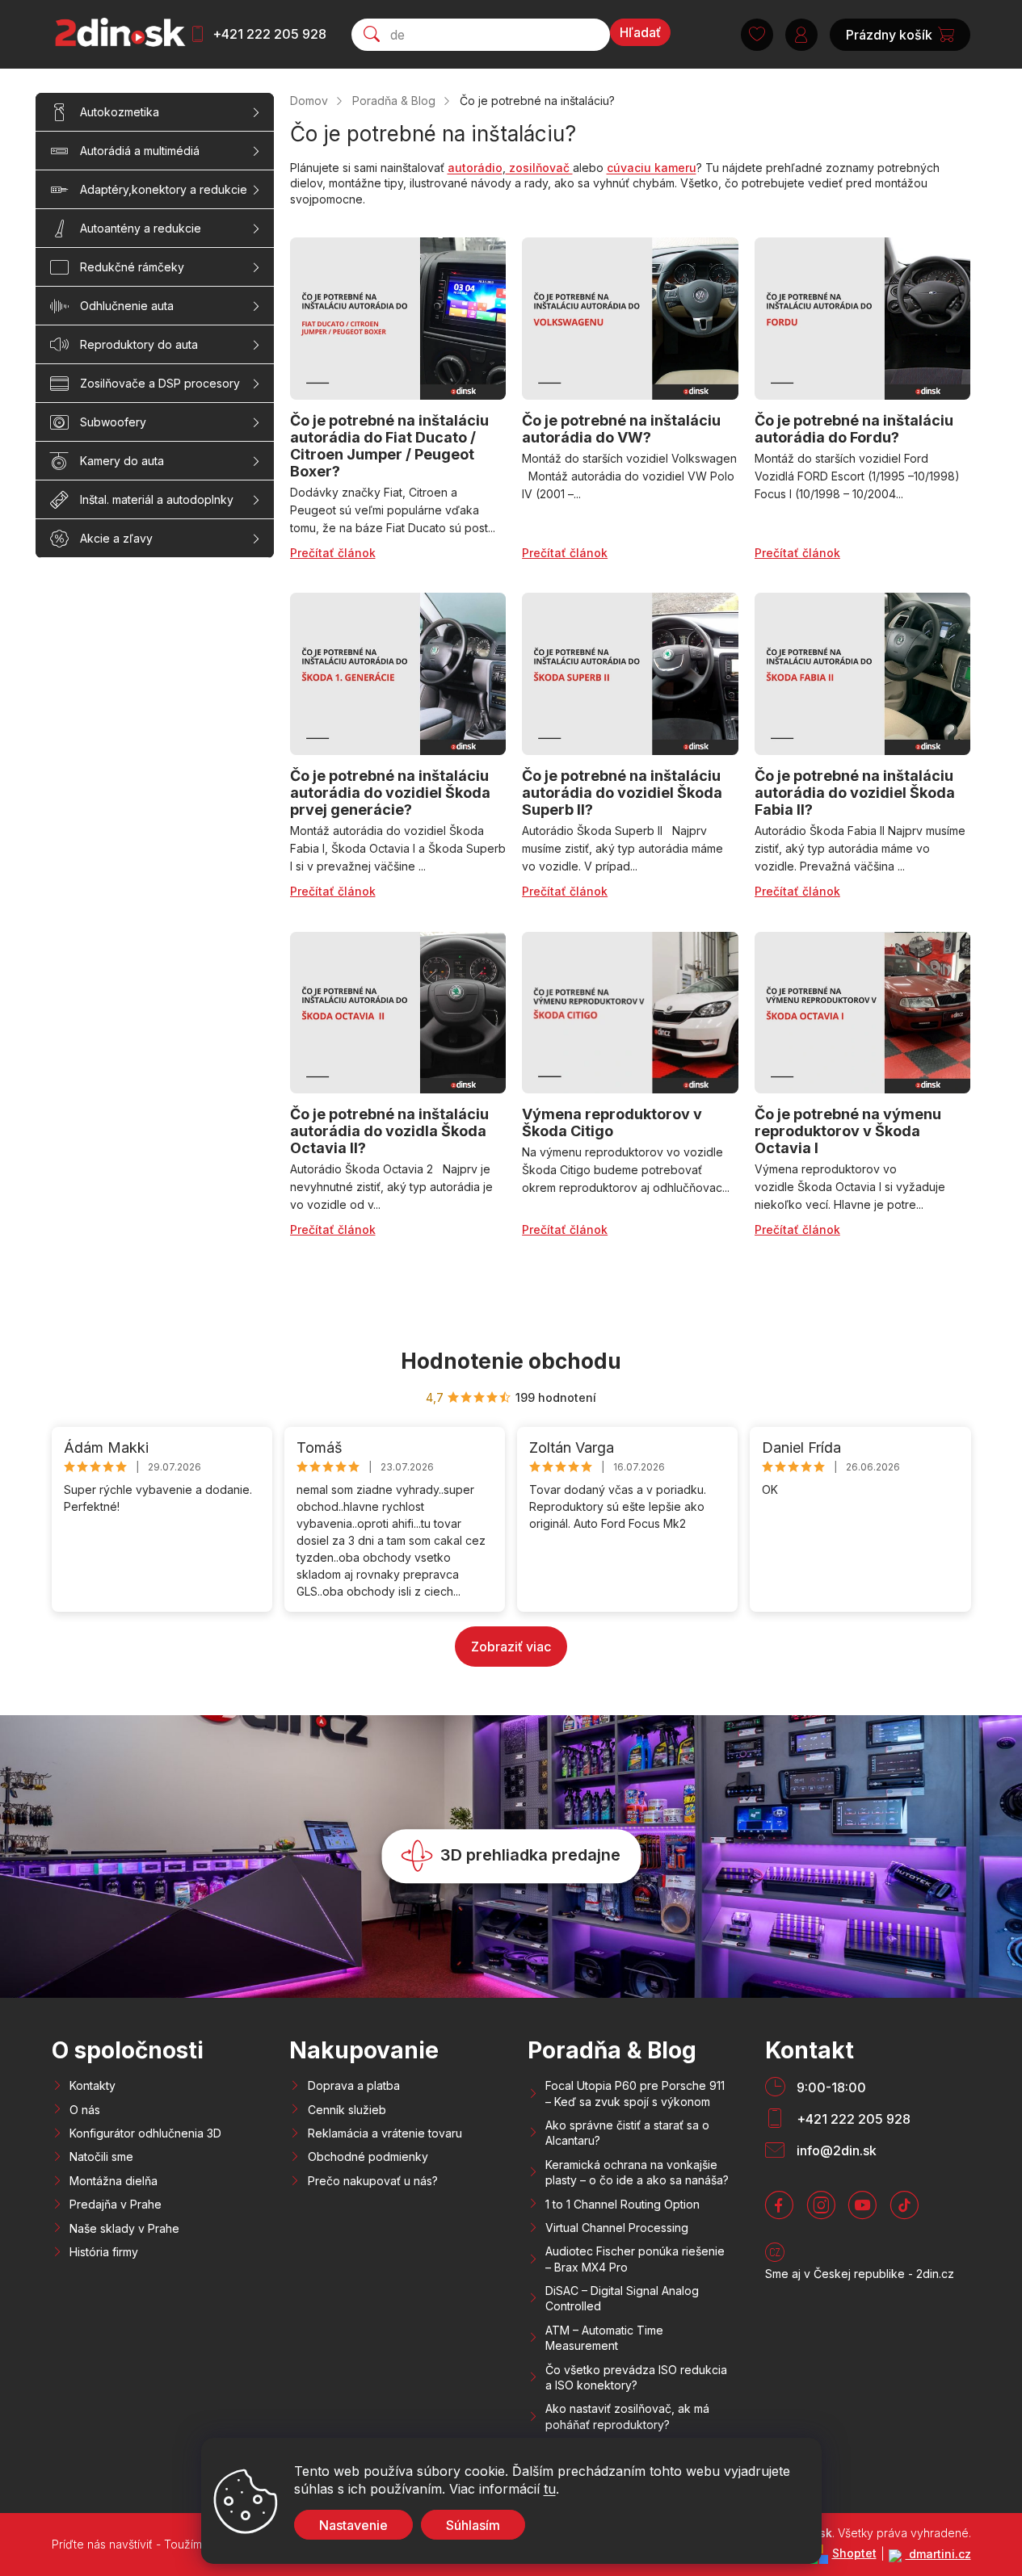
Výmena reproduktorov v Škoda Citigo (612, 1122)
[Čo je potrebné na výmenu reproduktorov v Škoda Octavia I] (863, 1013)
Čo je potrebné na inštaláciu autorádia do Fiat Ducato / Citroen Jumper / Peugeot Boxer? (389, 446)
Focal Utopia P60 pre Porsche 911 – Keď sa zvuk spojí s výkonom (635, 2093)
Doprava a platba (354, 2085)
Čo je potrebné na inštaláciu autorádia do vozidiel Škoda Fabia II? (855, 793)
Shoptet (854, 2553)
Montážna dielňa (114, 2181)
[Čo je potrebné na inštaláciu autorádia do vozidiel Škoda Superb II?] (630, 674)
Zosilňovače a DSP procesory (160, 383)
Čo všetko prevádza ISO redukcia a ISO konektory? (636, 2377)
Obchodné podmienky (368, 2156)
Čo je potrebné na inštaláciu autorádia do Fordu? (854, 429)
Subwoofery (113, 422)
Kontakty (93, 2085)
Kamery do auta (122, 461)
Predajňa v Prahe (116, 2204)
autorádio (475, 168)
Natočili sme (101, 2156)
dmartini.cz (938, 2554)
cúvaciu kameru (652, 168)
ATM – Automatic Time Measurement (604, 2338)
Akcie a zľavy (116, 538)
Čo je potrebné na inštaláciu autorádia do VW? (621, 429)
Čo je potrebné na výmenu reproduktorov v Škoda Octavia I (848, 1131)
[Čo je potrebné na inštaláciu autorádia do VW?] (630, 319)
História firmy (104, 2252)
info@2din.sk (837, 2150)
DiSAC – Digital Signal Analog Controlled (622, 2298)
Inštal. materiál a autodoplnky (157, 499)
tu (550, 2489)
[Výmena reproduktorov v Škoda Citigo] (630, 1013)
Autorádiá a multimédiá (140, 151)
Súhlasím (473, 2525)
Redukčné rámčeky (132, 267)
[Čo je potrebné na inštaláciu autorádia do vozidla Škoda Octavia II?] (398, 1013)
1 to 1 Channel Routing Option (622, 2204)
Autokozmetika (120, 112)
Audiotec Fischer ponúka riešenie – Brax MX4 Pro (635, 2259)
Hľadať (640, 32)
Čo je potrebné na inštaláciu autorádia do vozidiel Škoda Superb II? (622, 793)
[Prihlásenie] (801, 35)
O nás (85, 2110)
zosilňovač (539, 168)
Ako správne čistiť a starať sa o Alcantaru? (627, 2133)
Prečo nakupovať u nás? (373, 2181)
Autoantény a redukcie (141, 228)
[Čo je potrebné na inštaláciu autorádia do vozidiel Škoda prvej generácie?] (398, 674)
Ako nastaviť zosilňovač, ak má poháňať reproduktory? (627, 2416)
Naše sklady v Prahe (124, 2228)
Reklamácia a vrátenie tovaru (385, 2133)
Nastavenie (353, 2525)
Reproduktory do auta (139, 344)
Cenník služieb (347, 2110)
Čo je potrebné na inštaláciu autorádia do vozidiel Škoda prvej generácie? (390, 793)
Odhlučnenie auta (127, 306)
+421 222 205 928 (269, 34)
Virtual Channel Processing (617, 2228)
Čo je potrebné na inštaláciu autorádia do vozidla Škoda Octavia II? (389, 1131)
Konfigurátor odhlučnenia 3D (145, 2133)
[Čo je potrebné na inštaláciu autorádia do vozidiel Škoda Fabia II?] (863, 674)
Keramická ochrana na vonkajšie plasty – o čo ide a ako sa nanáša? (637, 2172)
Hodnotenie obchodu (511, 1361)
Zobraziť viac (511, 1647)
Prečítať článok (333, 553)
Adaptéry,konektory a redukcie (164, 189)
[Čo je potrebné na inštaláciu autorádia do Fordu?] (863, 319)
